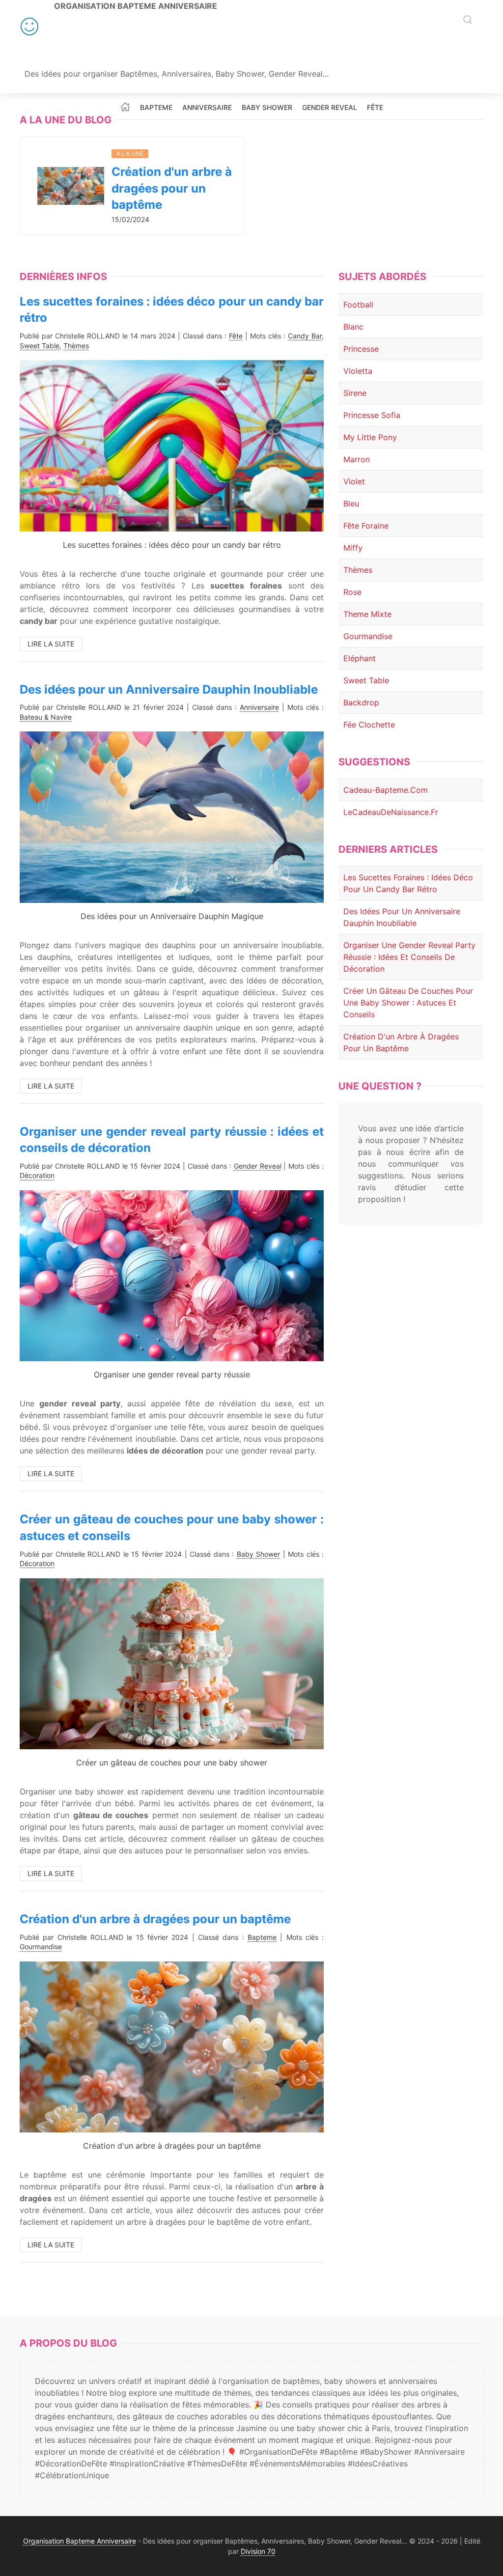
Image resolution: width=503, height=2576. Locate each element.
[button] (468, 20)
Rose (352, 592)
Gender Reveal (330, 108)
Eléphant (360, 658)
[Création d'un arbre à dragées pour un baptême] (71, 185)
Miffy (353, 548)
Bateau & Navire (46, 717)
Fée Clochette (369, 725)
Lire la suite (51, 644)
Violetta (358, 371)
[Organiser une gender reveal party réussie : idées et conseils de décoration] (172, 1275)
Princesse (361, 349)
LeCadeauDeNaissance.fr (391, 812)
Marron (357, 459)
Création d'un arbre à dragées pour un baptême (172, 188)
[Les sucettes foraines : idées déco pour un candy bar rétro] (172, 445)
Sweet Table (40, 346)
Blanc (353, 327)
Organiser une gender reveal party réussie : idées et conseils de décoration (409, 957)
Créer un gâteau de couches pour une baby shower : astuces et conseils (408, 1003)
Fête (375, 108)
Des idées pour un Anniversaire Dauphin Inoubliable (169, 689)
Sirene (355, 393)
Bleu (351, 504)
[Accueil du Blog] (125, 107)
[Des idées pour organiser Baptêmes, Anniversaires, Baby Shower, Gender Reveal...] (29, 27)
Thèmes (76, 346)
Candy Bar (305, 336)
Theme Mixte (367, 614)
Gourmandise (41, 1946)
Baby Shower (267, 108)
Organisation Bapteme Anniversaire (136, 6)
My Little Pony (370, 437)
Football (358, 305)
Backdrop (361, 702)
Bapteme (156, 108)
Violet (354, 481)
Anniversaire (207, 108)
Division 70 (258, 2551)
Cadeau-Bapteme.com (386, 790)
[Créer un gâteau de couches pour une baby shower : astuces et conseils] (172, 1663)
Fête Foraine (366, 526)
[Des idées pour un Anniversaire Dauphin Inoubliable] (172, 816)
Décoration (37, 1175)
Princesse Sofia (372, 415)
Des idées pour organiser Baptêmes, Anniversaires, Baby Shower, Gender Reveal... (177, 74)
